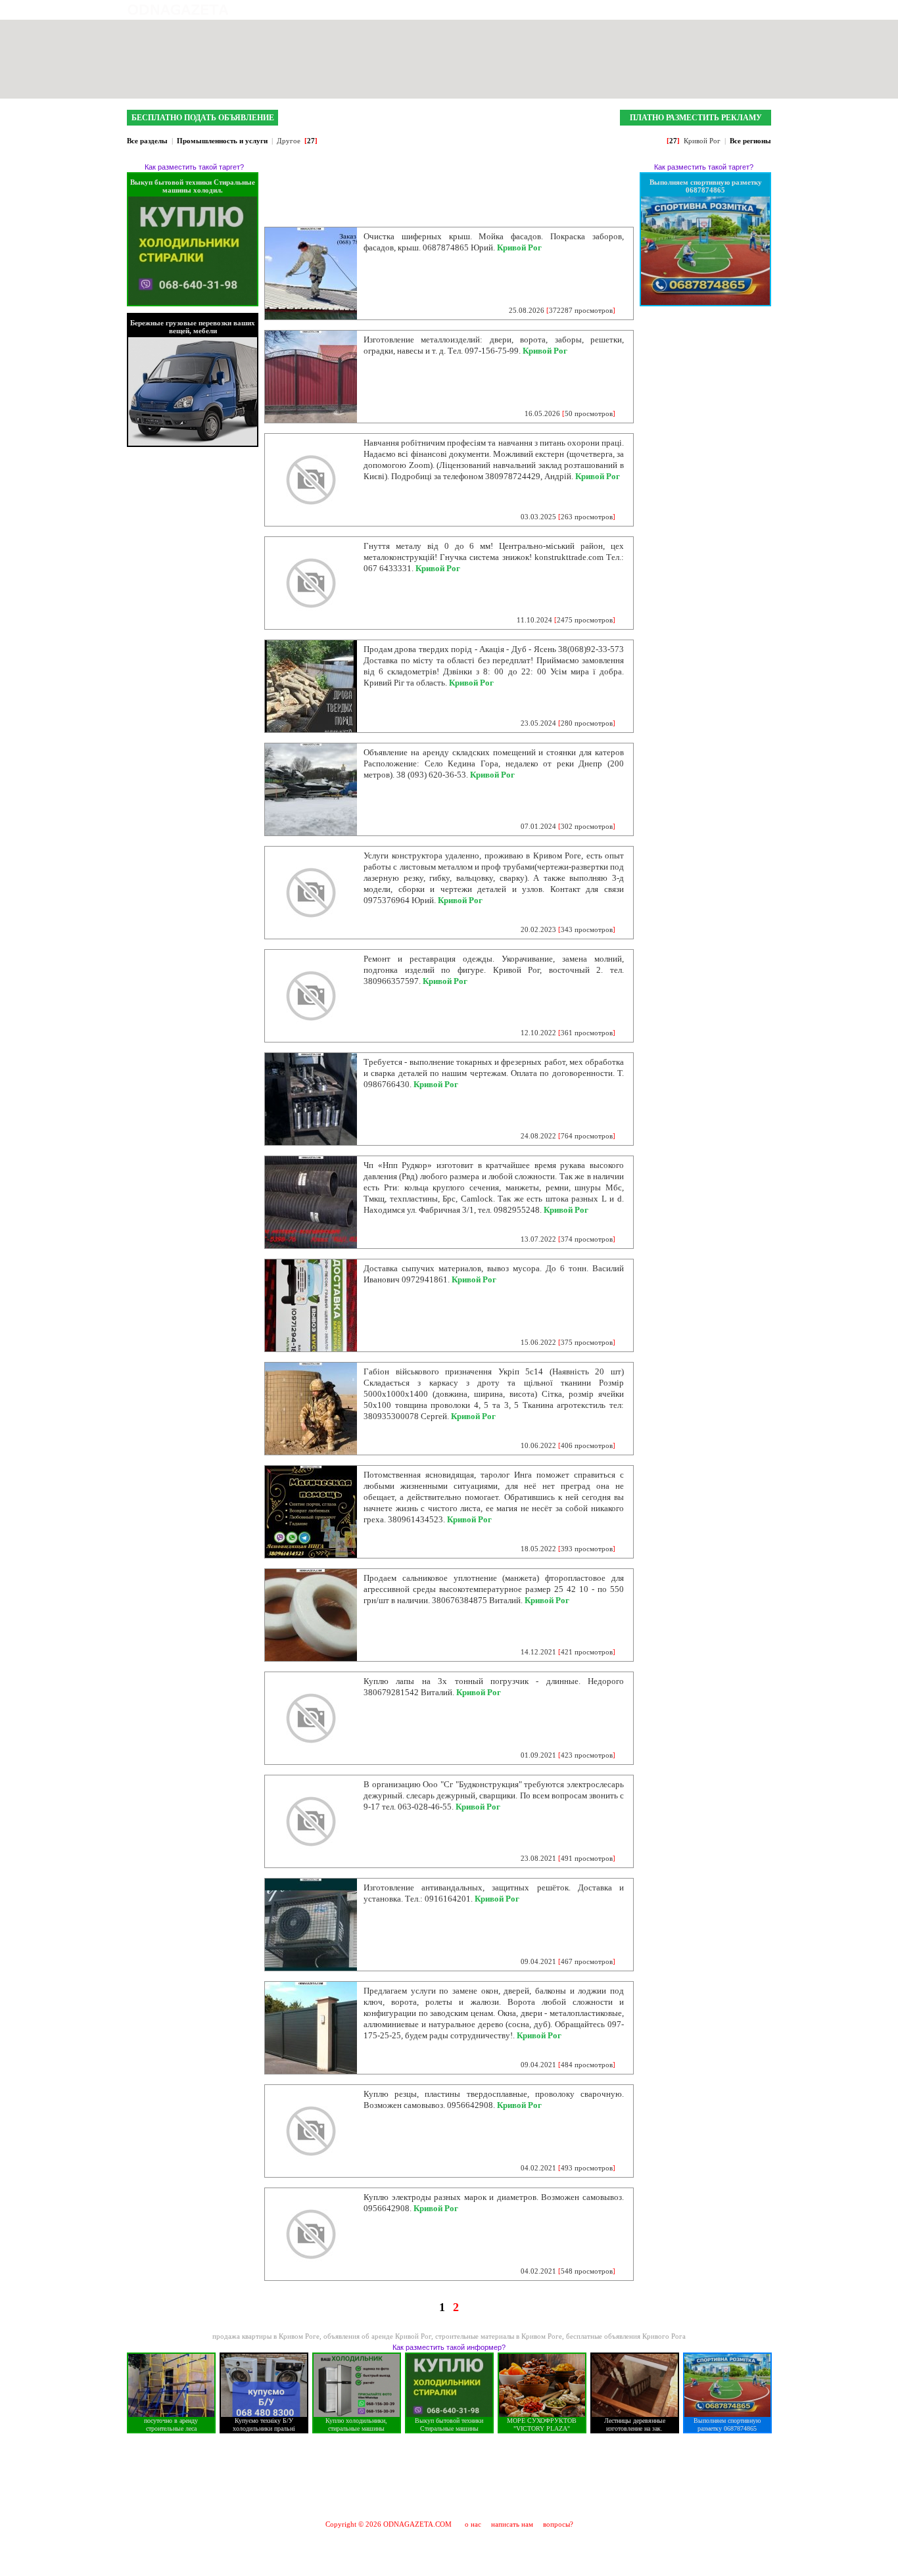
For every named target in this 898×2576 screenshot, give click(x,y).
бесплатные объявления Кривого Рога (626, 2336)
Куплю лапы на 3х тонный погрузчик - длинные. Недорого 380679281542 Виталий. (494, 1687)
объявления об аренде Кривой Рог (377, 2336)
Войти (760, 10)
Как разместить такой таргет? (194, 167)
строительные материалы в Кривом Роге (499, 2336)
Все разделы (147, 141)
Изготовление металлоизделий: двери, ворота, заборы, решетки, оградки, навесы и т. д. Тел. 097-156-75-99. (494, 345)
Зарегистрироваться (705, 10)
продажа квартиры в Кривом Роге (266, 2336)
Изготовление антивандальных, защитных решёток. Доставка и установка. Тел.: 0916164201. (494, 1893)
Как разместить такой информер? (449, 2347)
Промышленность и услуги (222, 141)
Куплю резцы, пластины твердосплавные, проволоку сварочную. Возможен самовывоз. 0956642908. (494, 2099)
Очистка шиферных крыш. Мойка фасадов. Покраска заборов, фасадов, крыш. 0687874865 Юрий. (494, 242)
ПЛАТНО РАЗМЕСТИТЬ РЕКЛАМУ (696, 118)
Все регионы (750, 141)
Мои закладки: (631, 10)
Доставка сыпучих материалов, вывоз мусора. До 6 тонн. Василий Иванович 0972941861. (494, 1274)
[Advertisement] (449, 2476)
